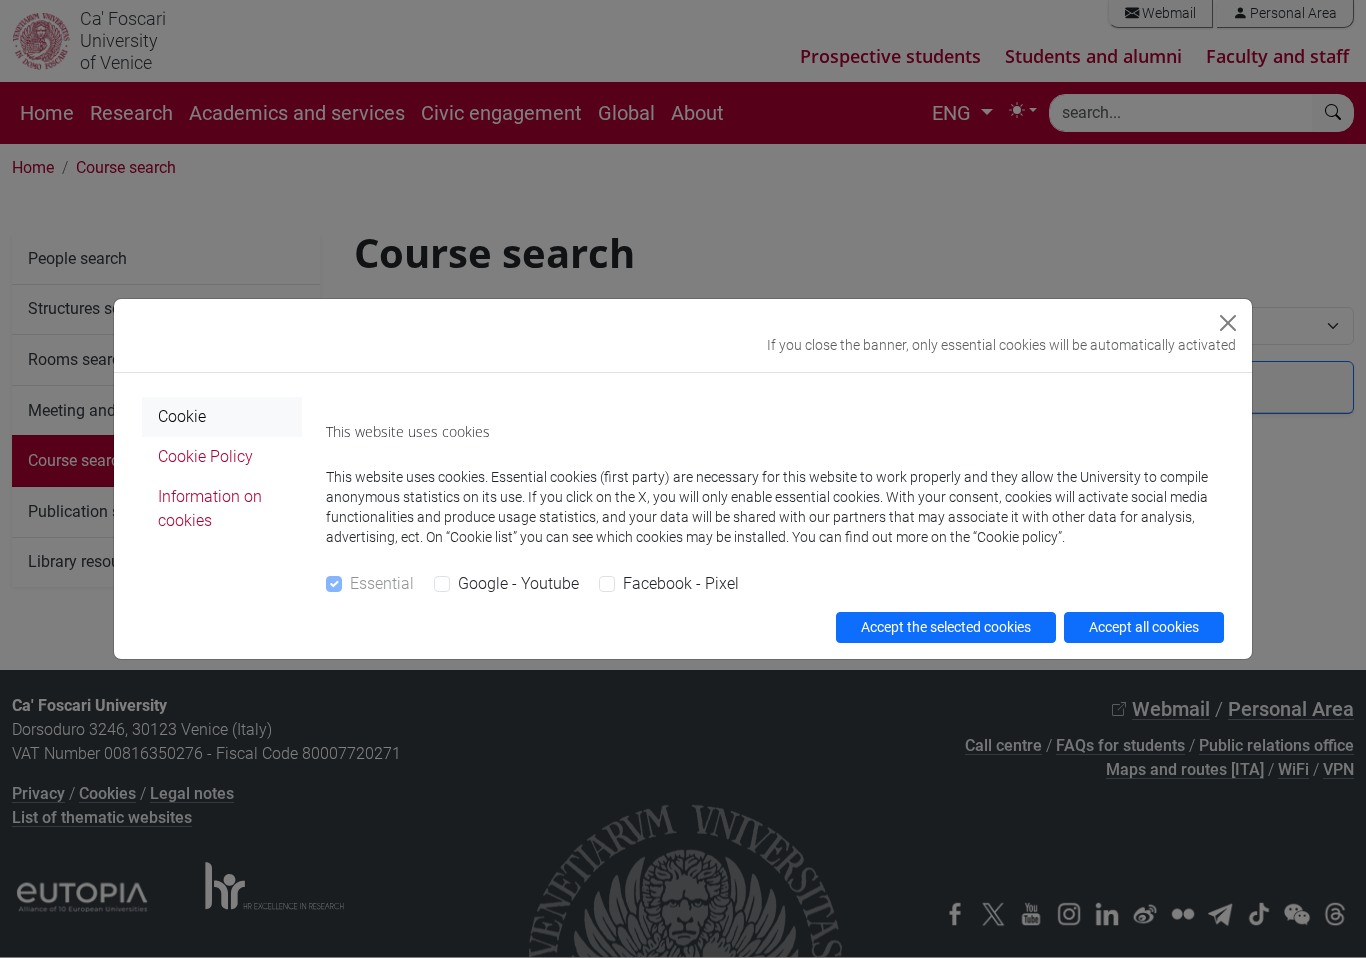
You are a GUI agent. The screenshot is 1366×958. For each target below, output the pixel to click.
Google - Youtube (518, 583)
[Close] (1228, 323)
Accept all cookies (1144, 627)
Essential (382, 583)
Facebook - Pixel (681, 583)
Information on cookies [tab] (210, 508)
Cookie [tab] (182, 416)
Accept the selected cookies (946, 627)
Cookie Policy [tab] (205, 456)
